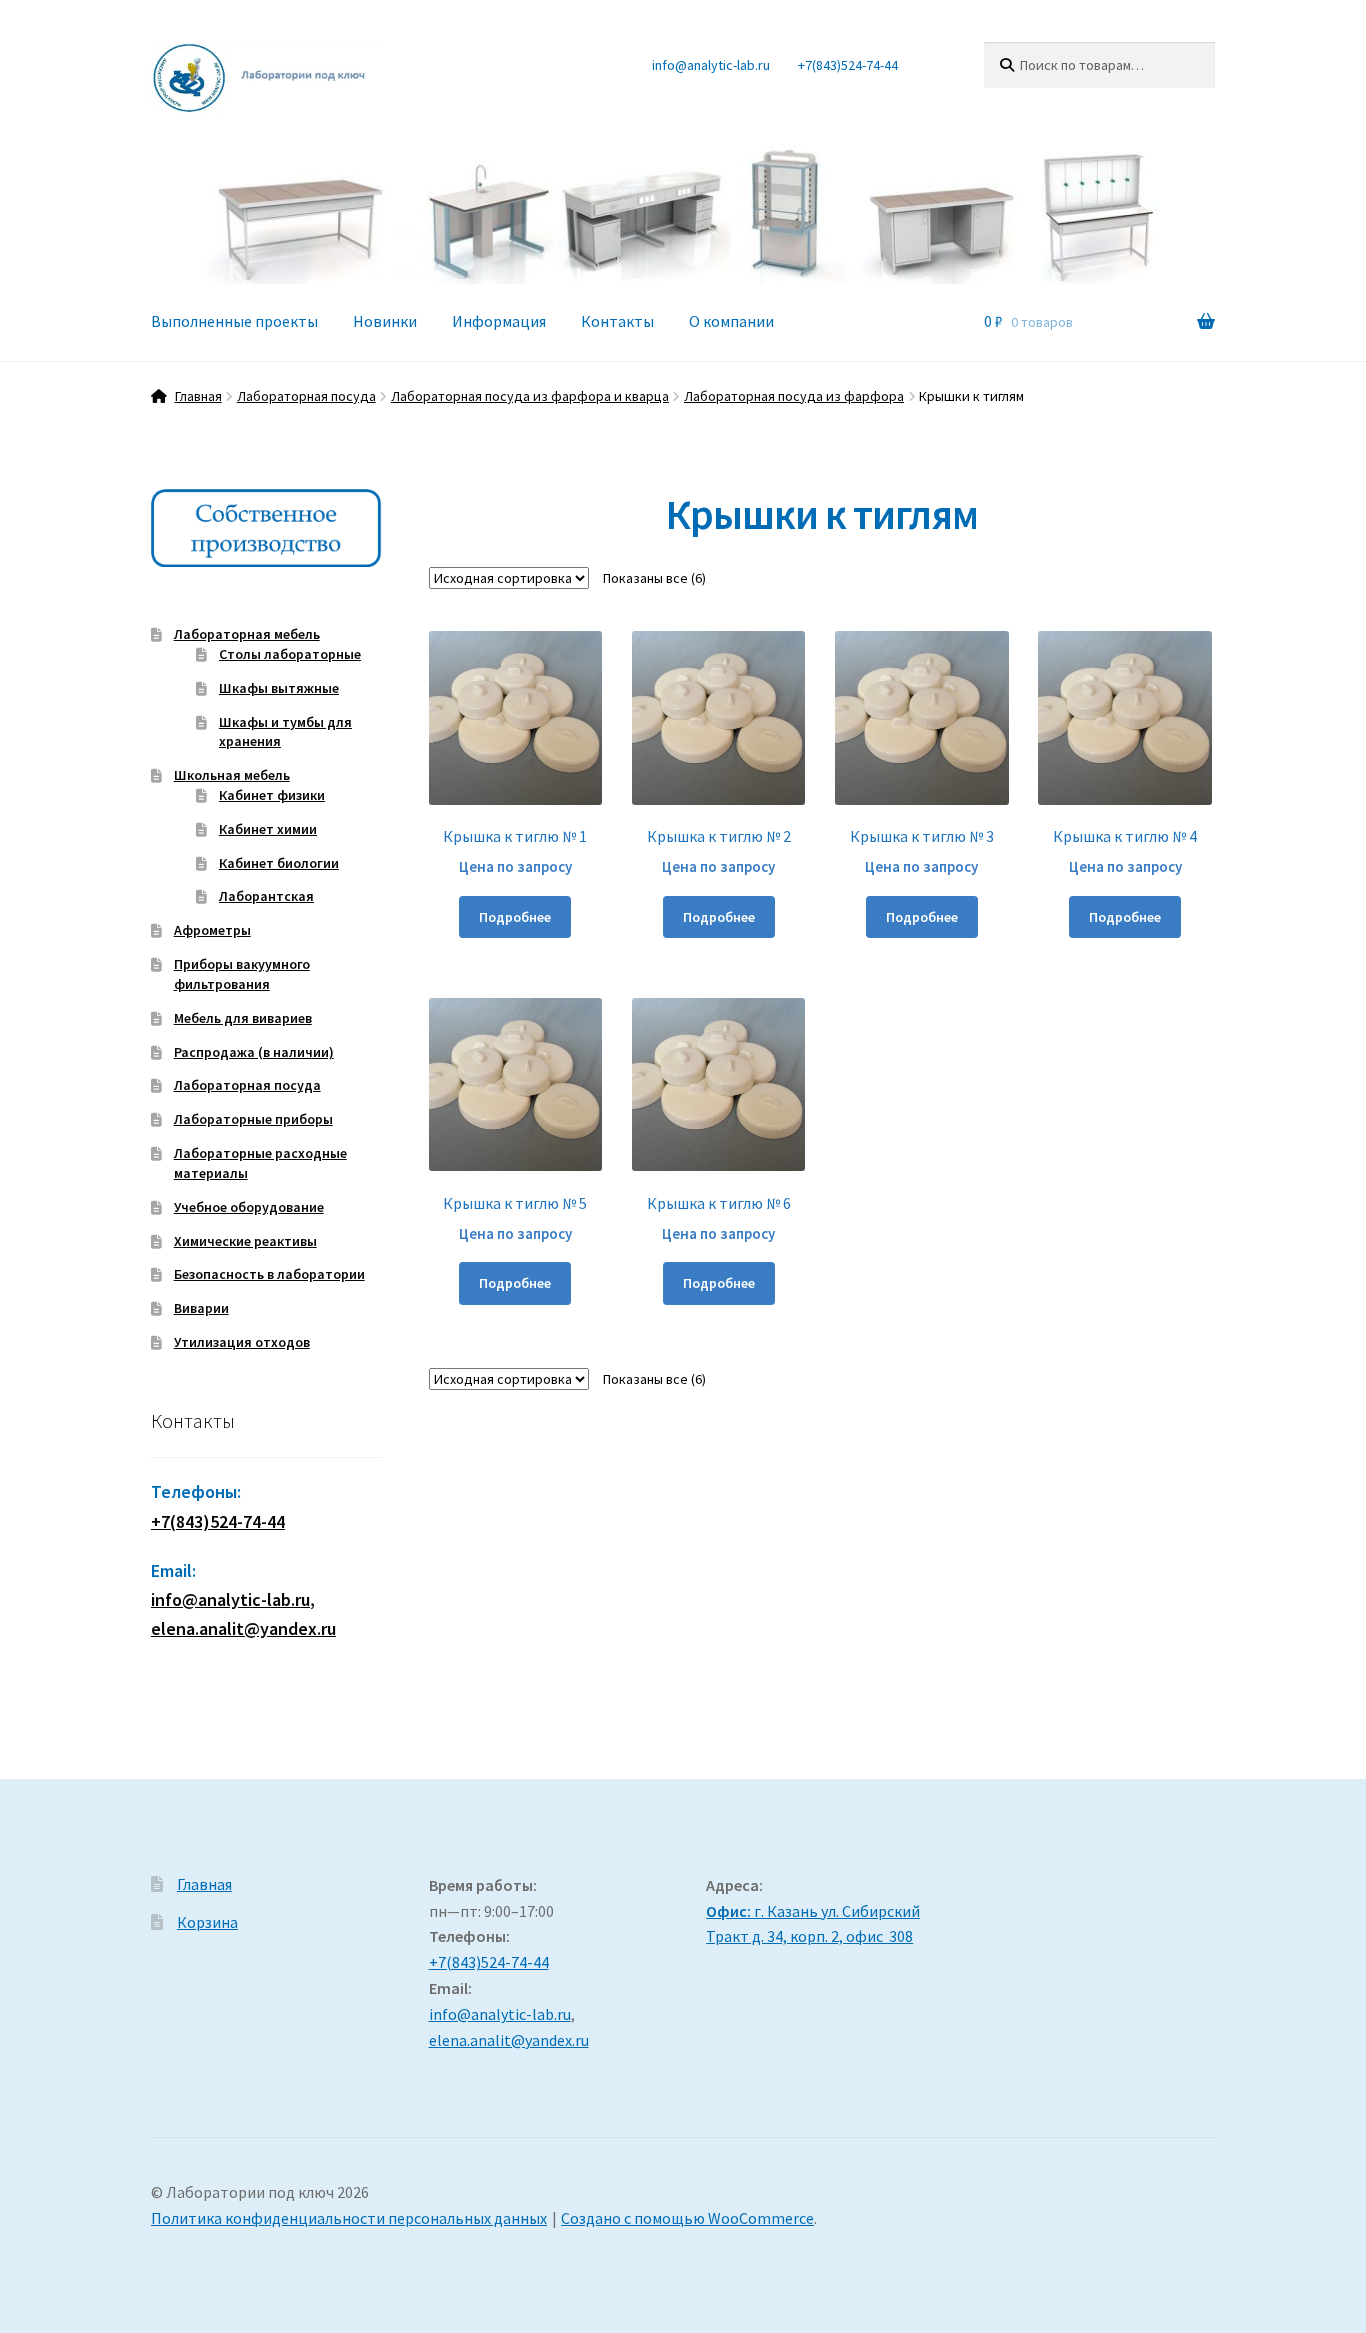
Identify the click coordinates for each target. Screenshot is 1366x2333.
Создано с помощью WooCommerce (687, 2218)
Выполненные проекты (234, 321)
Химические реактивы (245, 1241)
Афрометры (212, 930)
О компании (731, 321)
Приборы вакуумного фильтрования (242, 974)
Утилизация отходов (242, 1342)
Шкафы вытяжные (279, 688)
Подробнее (515, 917)
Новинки (385, 321)
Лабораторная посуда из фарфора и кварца (530, 396)
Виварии (201, 1308)
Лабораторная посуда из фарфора (794, 396)
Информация (499, 321)
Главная (198, 396)
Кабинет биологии (279, 863)
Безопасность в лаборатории (269, 1274)
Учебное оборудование (249, 1207)
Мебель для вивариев (243, 1018)
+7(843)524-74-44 (848, 65)
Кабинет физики (272, 795)
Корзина (207, 1922)
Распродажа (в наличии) (254, 1052)
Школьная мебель (232, 775)
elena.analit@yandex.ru (509, 2040)
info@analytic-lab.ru (711, 65)
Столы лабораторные (290, 654)
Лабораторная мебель (247, 634)
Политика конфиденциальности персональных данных (349, 2218)
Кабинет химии (268, 829)
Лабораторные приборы (253, 1119)
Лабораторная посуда (306, 396)
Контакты (617, 321)
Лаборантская (266, 896)
